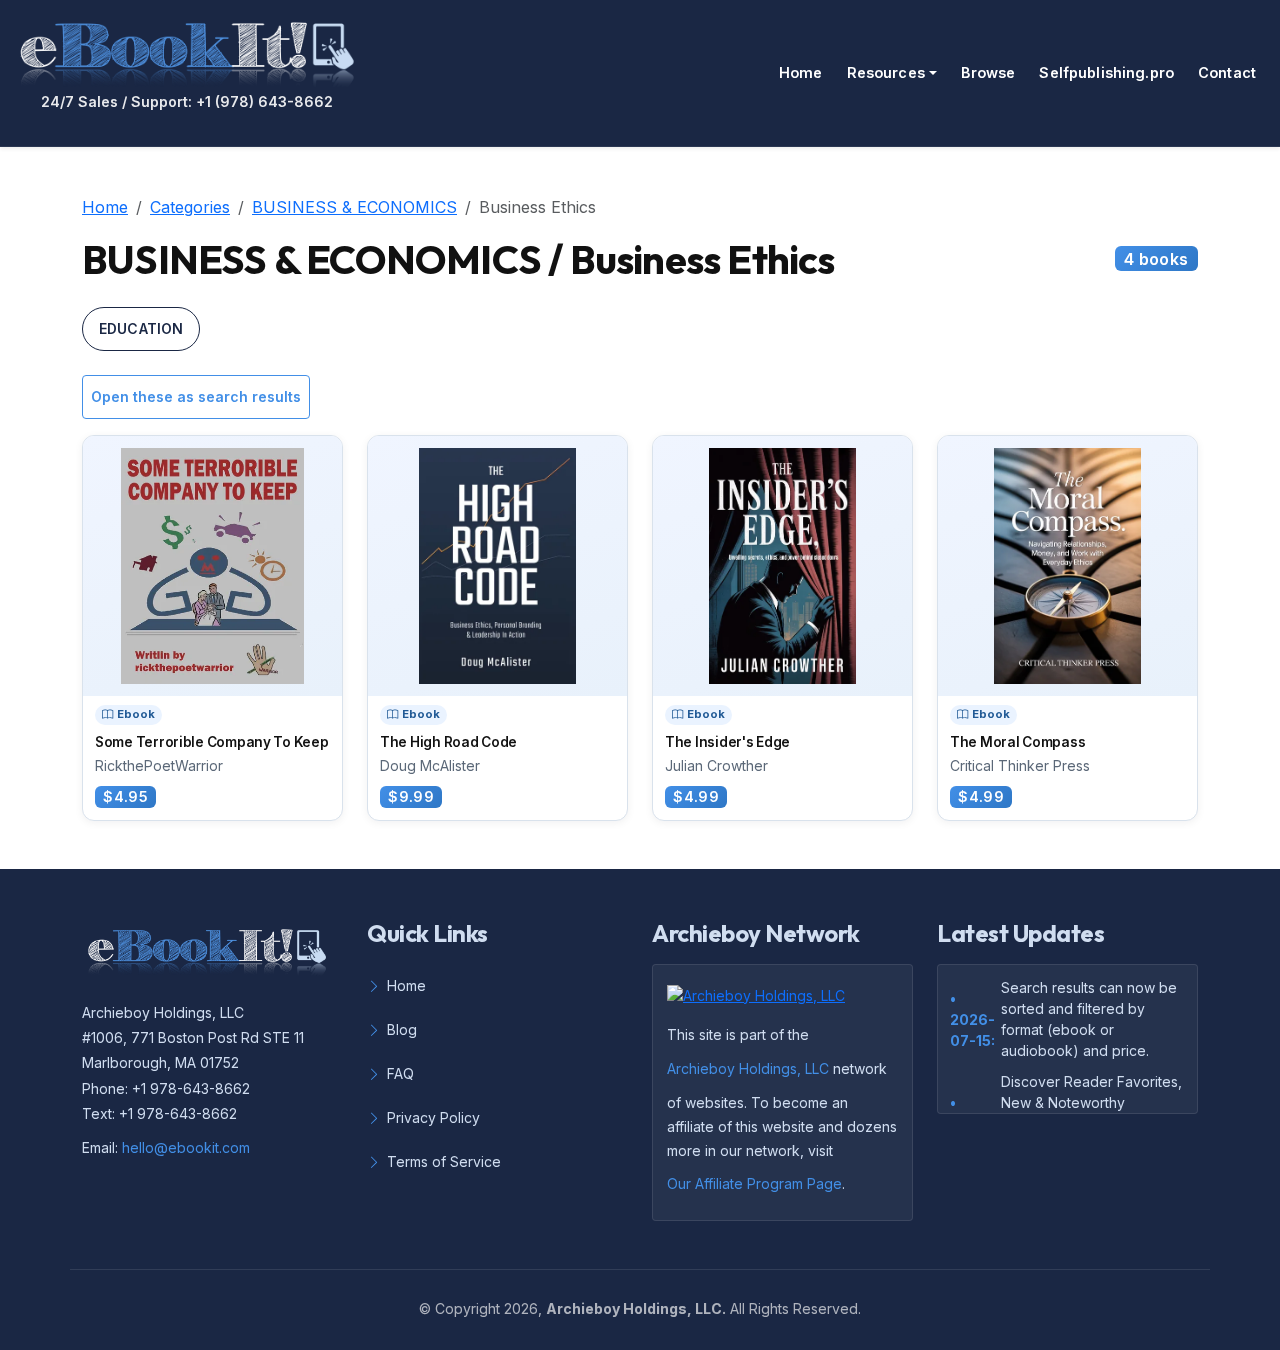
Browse (988, 72)
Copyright (467, 1308)
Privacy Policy (433, 1117)
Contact (1227, 72)
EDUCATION (141, 328)
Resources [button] (886, 72)
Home (801, 72)
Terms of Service (444, 1161)
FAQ (400, 1073)
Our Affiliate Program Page (754, 1183)
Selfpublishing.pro (1106, 72)
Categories (190, 207)
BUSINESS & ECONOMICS (354, 207)
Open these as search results (196, 396)
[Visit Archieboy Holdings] (762, 1001)
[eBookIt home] (187, 50)
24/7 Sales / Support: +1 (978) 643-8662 (187, 102)
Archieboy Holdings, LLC (748, 1068)
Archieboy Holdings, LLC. (636, 1308)
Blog (402, 1029)
